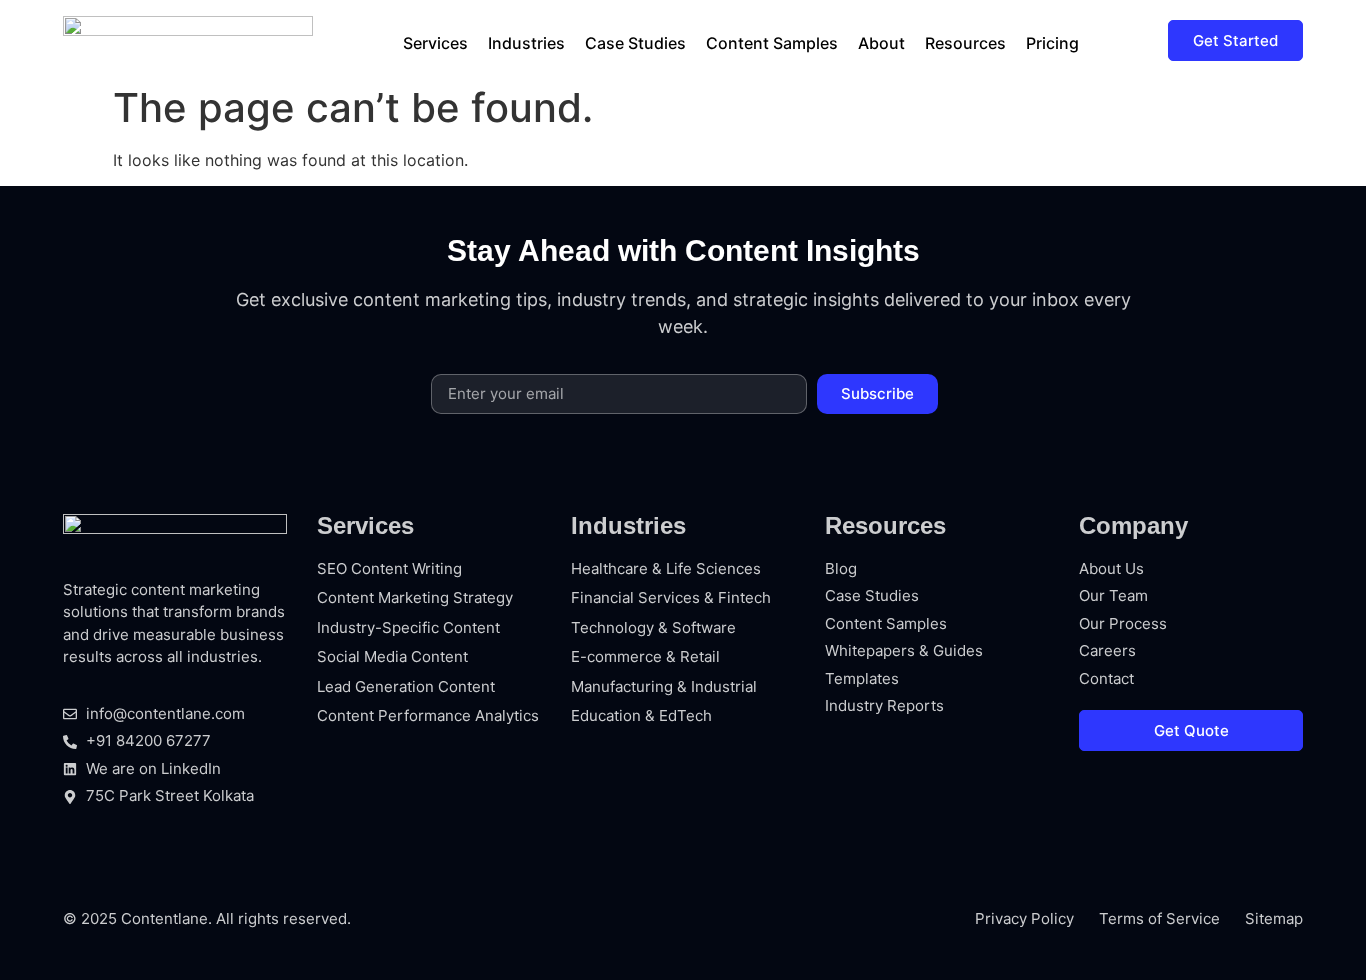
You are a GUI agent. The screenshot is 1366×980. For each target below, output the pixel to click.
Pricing (1052, 43)
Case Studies (635, 43)
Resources (965, 43)
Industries (526, 43)
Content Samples (772, 43)
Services (435, 43)
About (881, 43)
